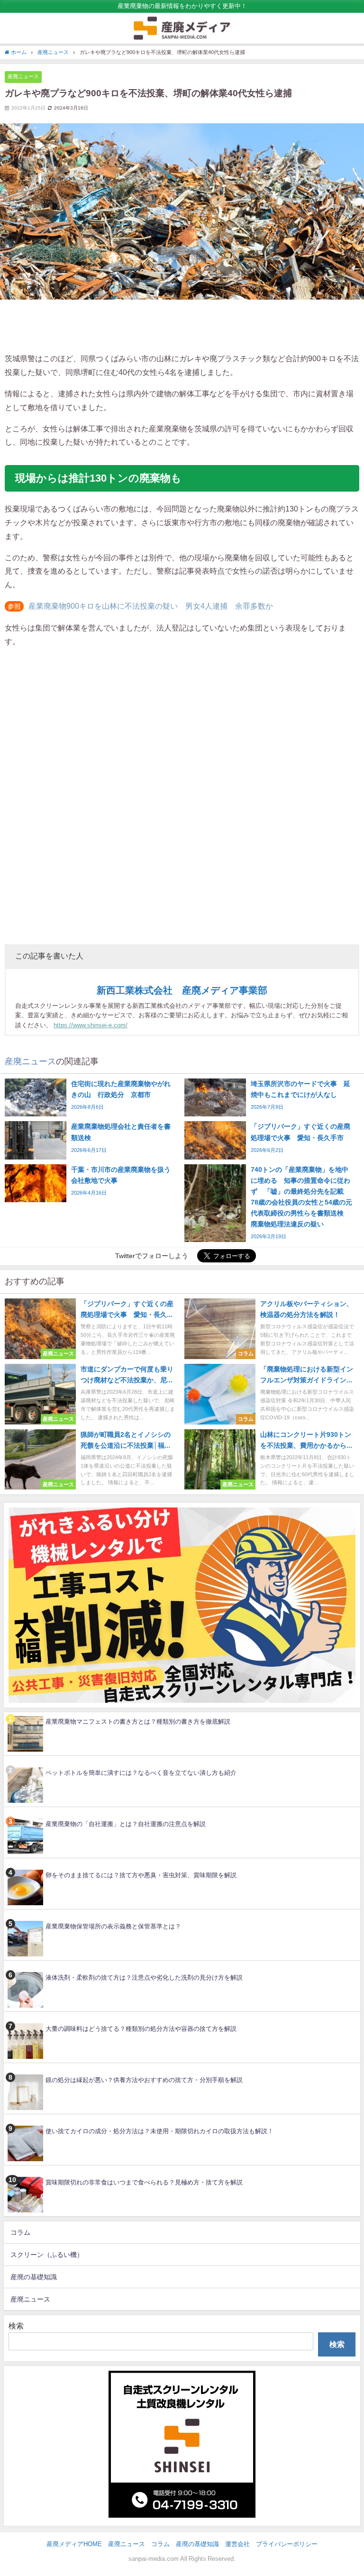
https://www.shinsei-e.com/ (91, 1025)
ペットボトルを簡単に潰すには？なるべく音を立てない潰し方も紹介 (141, 1773)
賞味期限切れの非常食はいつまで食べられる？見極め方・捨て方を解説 (144, 2182)
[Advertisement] (182, 326)
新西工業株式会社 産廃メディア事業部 (182, 990)
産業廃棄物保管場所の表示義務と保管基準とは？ (113, 1926)
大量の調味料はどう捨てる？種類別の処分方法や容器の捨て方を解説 (141, 2029)
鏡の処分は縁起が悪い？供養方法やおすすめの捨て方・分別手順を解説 (144, 2080)
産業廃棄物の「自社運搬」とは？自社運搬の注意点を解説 (126, 1824)
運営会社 (237, 2544)
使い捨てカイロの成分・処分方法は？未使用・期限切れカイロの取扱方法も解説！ (159, 2131)
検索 (16, 2326)
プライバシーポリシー (287, 2544)
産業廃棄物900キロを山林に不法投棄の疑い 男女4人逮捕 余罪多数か (151, 606)
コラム (20, 2232)
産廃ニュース (23, 76)
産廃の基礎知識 (34, 2277)
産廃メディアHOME (74, 2544)
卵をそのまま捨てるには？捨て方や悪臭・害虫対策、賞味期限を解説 (141, 1875)
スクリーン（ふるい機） (47, 2255)
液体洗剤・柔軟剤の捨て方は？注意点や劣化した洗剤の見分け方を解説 (144, 1978)
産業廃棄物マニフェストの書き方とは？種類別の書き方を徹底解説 (138, 1722)
